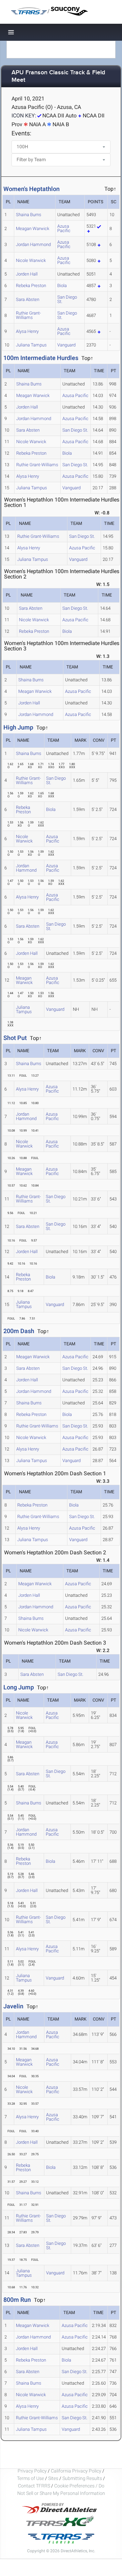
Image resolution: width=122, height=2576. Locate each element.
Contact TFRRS (35, 2486)
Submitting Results (82, 2478)
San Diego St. (67, 299)
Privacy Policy (32, 2471)
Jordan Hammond (33, 244)
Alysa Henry (27, 331)
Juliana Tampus (31, 345)
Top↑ (87, 358)
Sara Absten (28, 299)
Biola (62, 286)
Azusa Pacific (64, 228)
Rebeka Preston (31, 286)
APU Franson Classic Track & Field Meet (58, 77)
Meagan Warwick (33, 229)
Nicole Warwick (31, 260)
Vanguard (66, 345)
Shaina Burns (29, 215)
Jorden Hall (27, 274)
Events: (21, 133)
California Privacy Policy (76, 2471)
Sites (53, 2478)
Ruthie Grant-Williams (28, 315)
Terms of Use (30, 2478)
